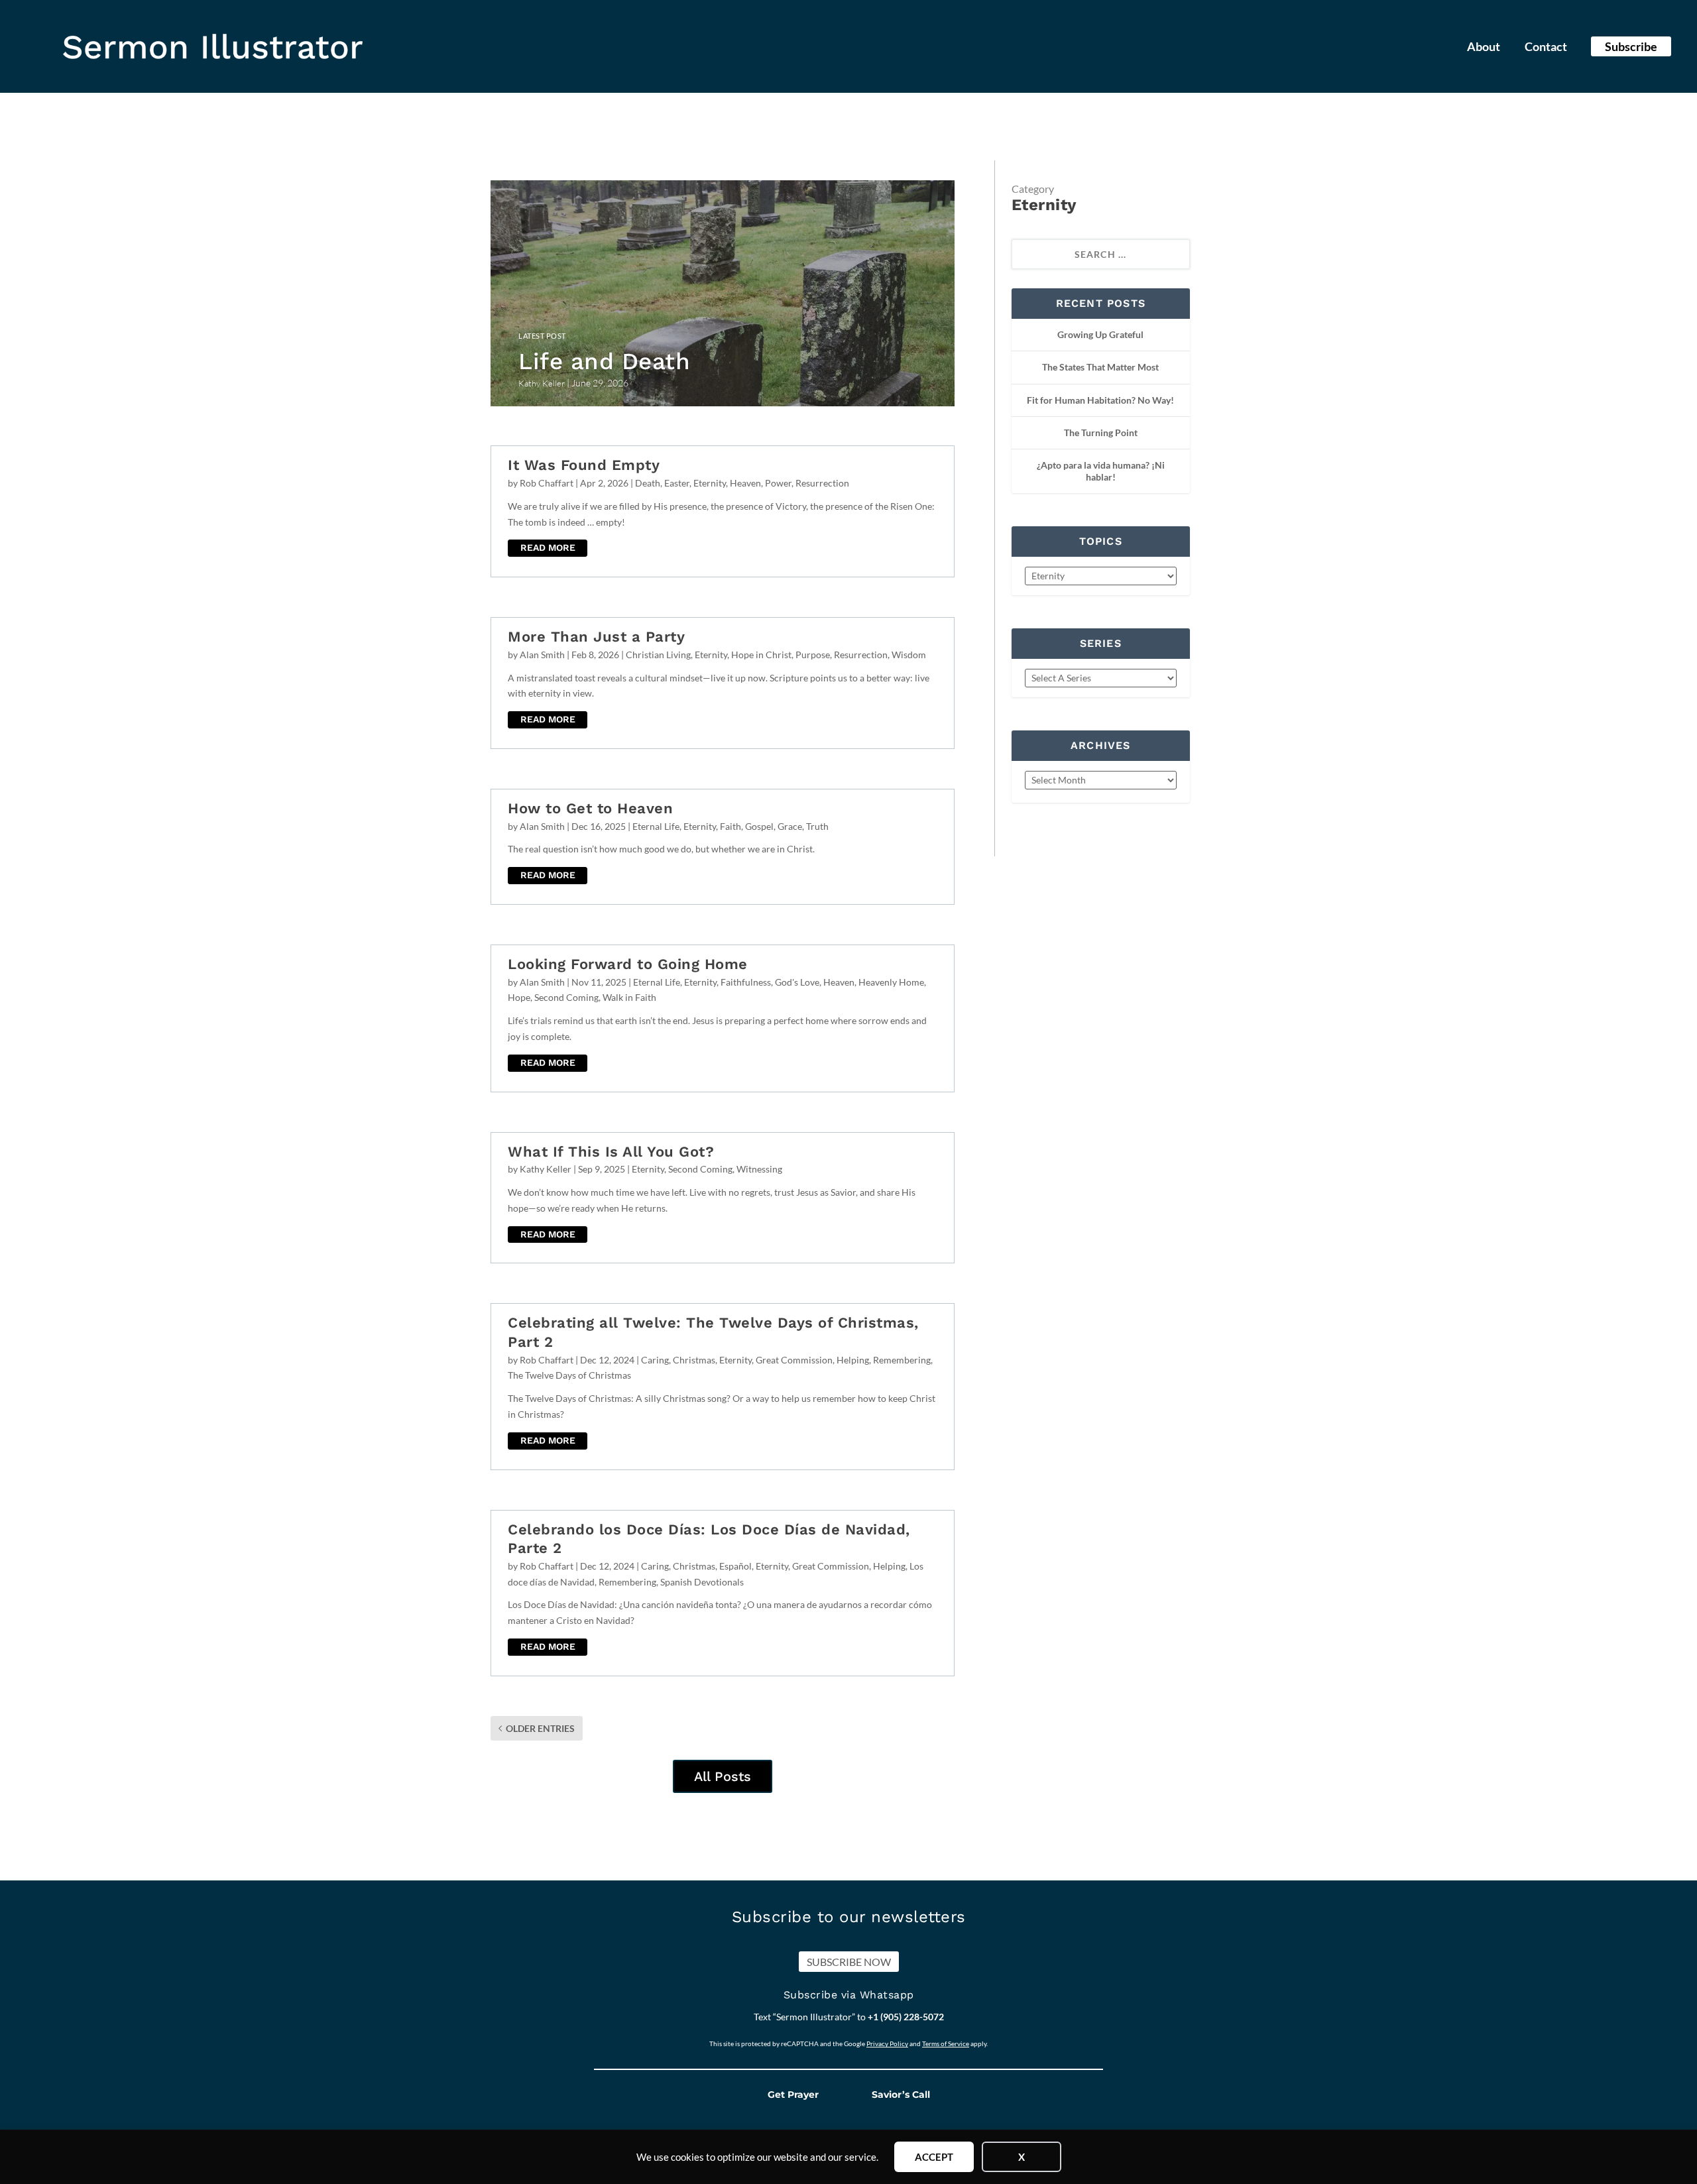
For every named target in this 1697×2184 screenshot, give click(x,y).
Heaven (745, 483)
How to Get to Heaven (590, 808)
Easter (677, 483)
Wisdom (909, 655)
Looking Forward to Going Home (628, 964)
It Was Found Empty (584, 465)
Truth (817, 826)
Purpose (813, 655)
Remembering (902, 1360)
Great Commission (794, 1360)
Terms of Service (946, 2043)
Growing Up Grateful (1100, 334)
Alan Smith (542, 655)
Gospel (759, 826)
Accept (934, 2157)
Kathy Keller (546, 1169)
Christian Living (658, 655)
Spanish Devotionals (702, 1582)
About (1484, 48)
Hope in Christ (761, 655)
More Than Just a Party (596, 637)
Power (778, 483)
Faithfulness (746, 982)
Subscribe (1631, 46)
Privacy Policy (887, 2043)
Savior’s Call (901, 2095)
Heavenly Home (891, 982)
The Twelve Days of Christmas (569, 1375)
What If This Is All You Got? (611, 1152)
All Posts (723, 1776)
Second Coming (566, 997)
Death (648, 483)
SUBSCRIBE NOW (849, 1962)
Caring (655, 1360)
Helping (853, 1360)
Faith (731, 826)
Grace (790, 826)
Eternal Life (656, 826)
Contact (1546, 48)
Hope (519, 997)
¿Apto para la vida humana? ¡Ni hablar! (1101, 471)
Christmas (694, 1360)
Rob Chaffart (547, 483)
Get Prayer (793, 2095)
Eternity (710, 483)
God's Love (797, 982)
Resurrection (822, 483)
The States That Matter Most (1100, 367)
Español (735, 1566)
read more (548, 547)
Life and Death (604, 361)
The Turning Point (1101, 432)
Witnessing (759, 1169)
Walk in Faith (629, 997)
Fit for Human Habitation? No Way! (1100, 400)
